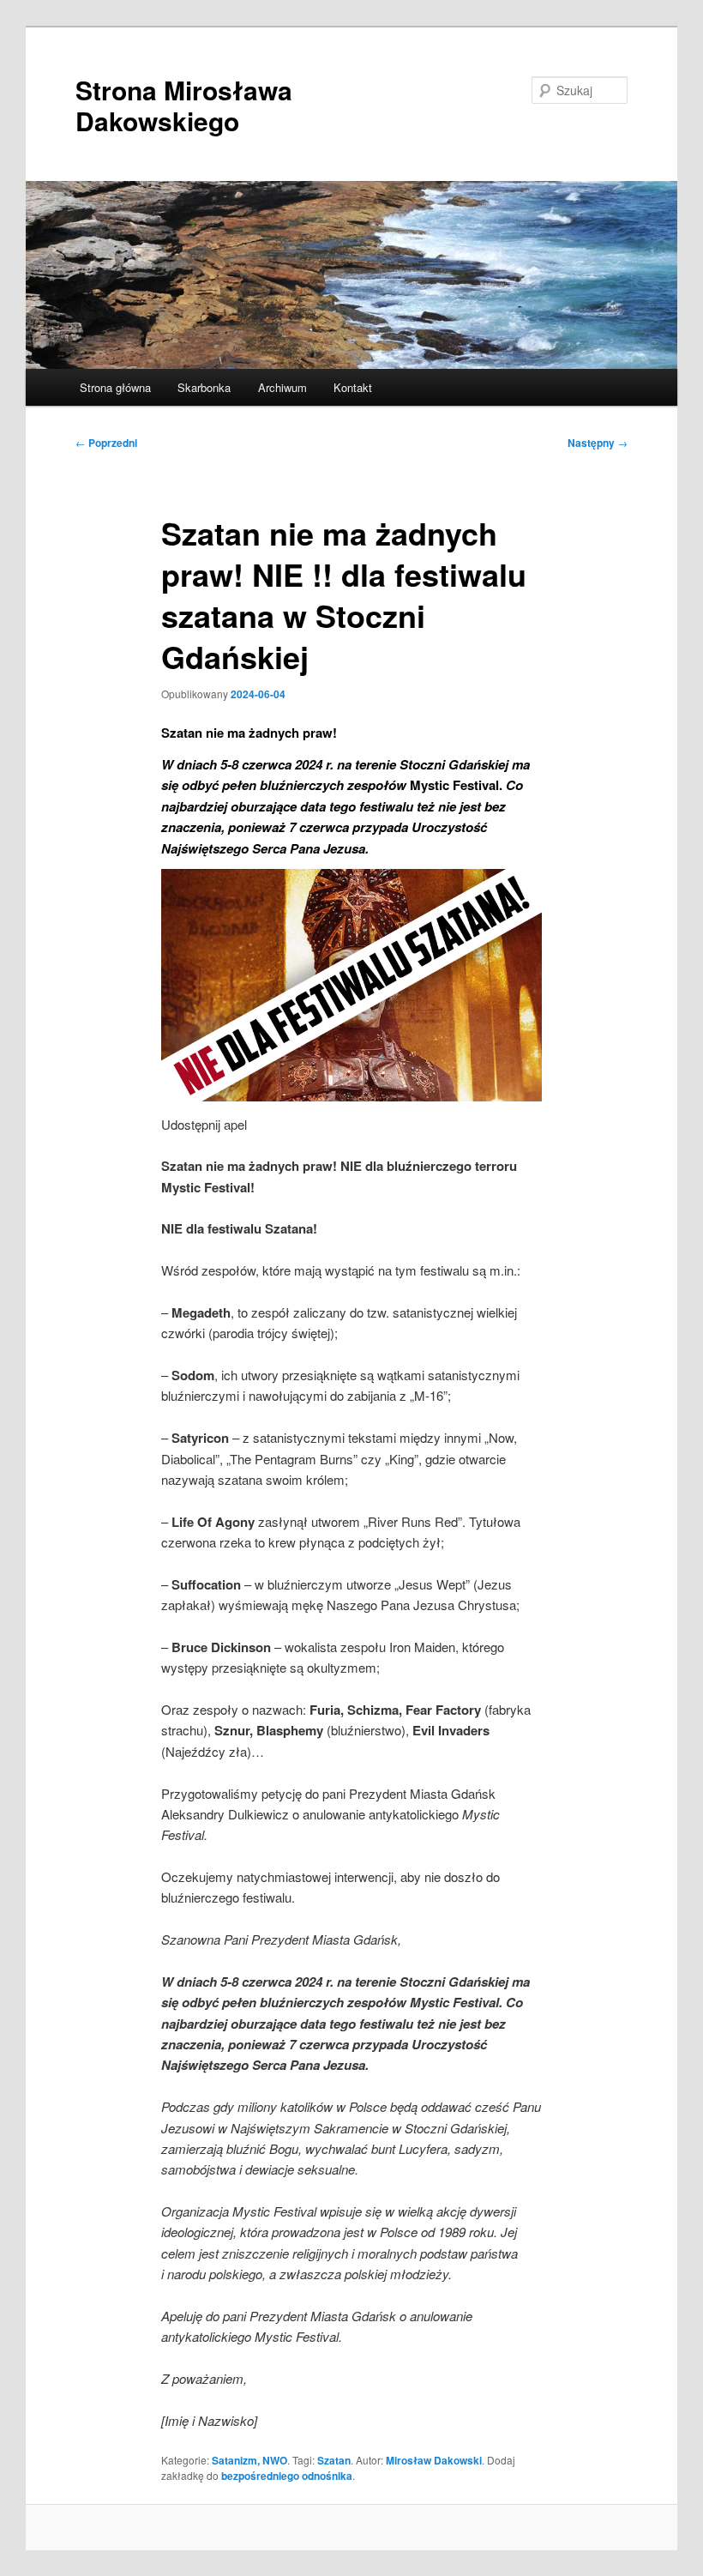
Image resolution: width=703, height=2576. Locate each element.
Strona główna (115, 387)
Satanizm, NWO (249, 2460)
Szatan (334, 2460)
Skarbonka (204, 387)
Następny (598, 443)
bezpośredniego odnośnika (287, 2476)
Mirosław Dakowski (434, 2460)
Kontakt (353, 387)
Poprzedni (106, 443)
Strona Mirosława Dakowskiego (184, 105)
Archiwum (282, 387)
